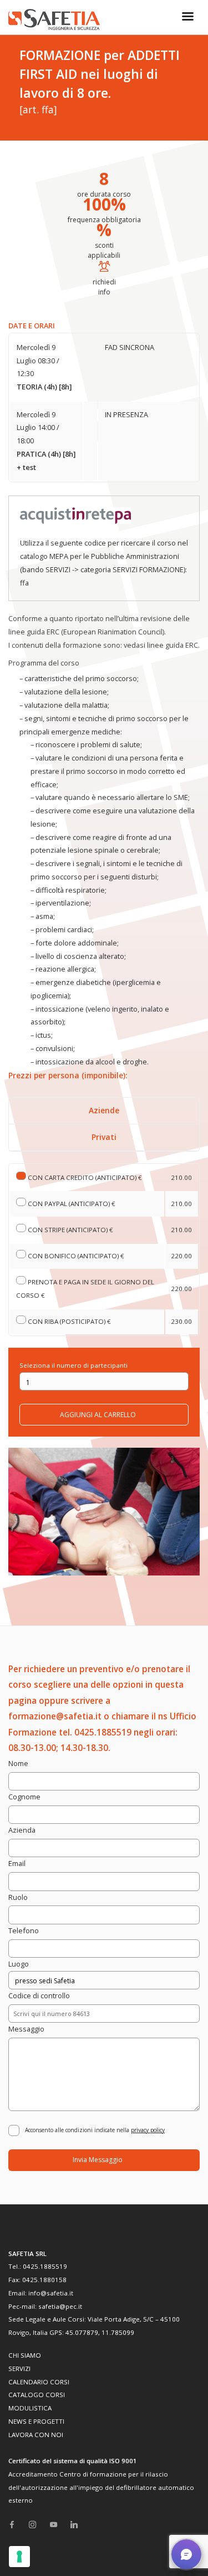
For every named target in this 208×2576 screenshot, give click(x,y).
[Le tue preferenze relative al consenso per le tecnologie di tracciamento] (19, 2557)
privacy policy (148, 2130)
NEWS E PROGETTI (36, 2421)
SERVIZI (19, 2369)
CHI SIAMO (25, 2355)
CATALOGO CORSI (37, 2395)
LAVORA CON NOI (36, 2435)
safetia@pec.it (60, 2306)
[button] (186, 2554)
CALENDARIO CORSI (39, 2382)
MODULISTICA (30, 2408)
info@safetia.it (51, 2293)
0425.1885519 (45, 2266)
